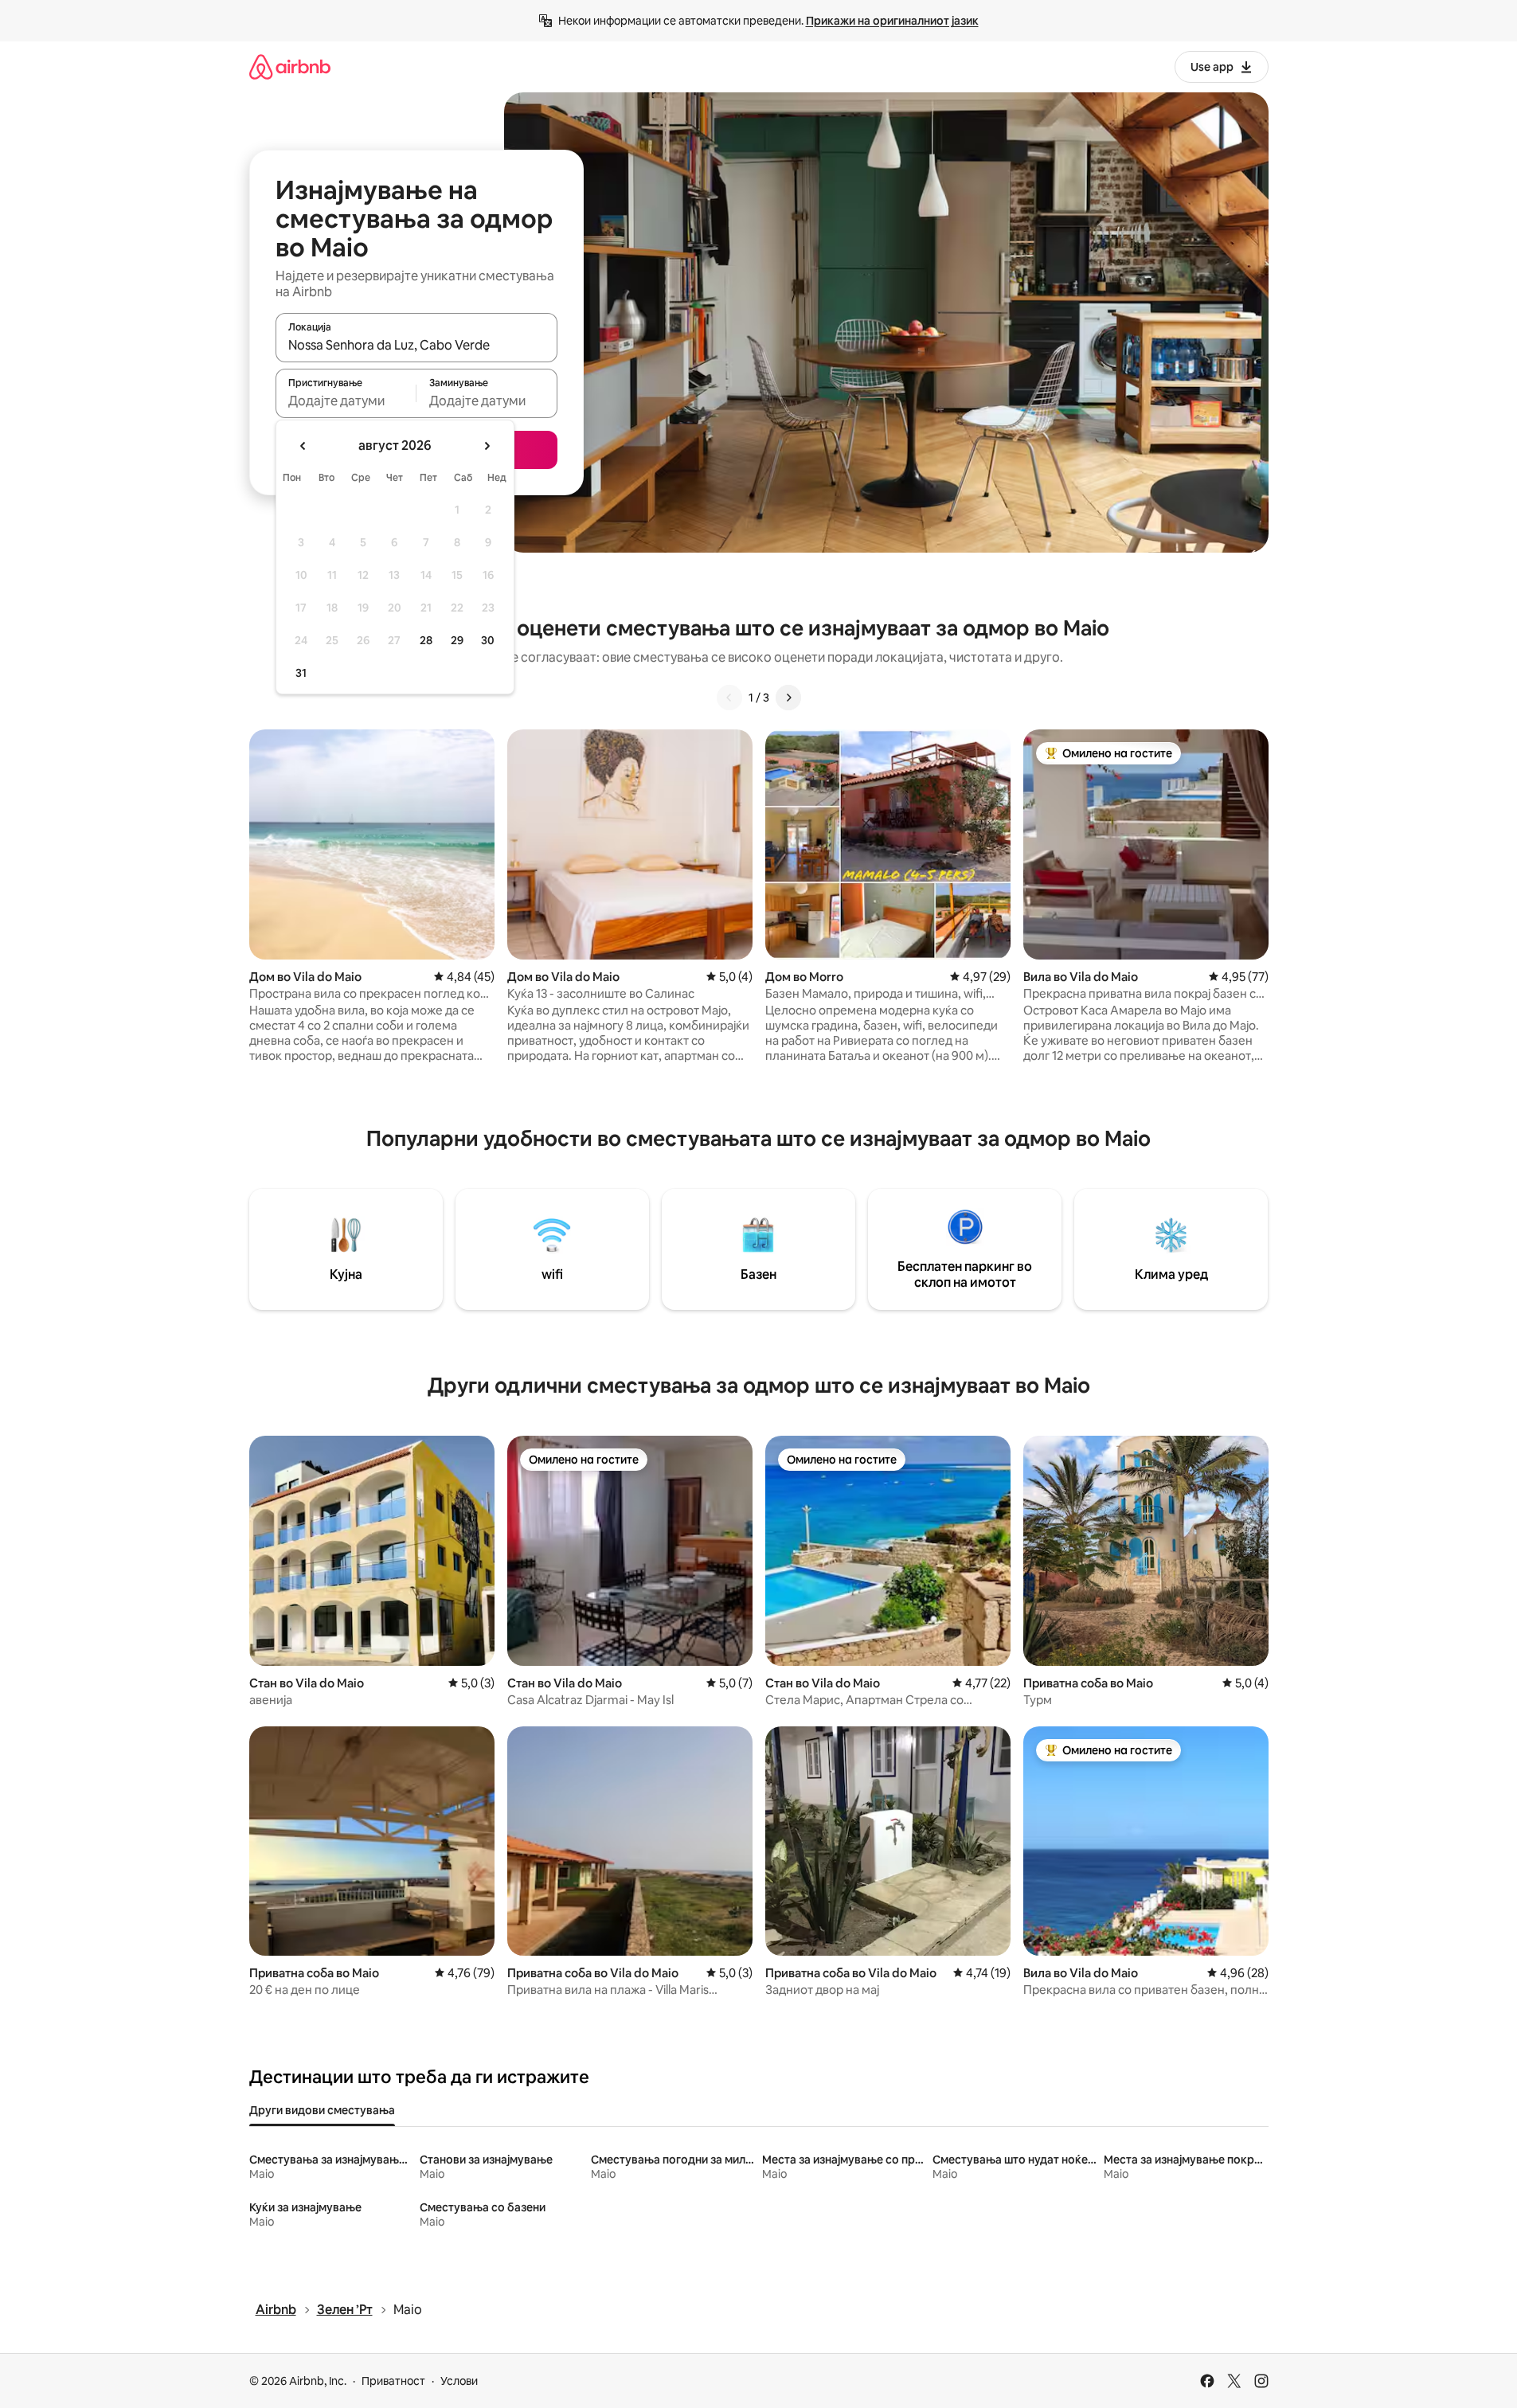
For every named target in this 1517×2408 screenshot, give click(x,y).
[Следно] (788, 698)
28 (426, 640)
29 (457, 640)
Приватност (393, 2381)
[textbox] (346, 401)
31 (301, 673)
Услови (459, 2381)
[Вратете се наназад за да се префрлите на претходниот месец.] (303, 446)
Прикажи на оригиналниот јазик (892, 21)
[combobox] (416, 345)
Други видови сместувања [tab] (322, 2110)
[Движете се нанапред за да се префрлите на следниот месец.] (487, 446)
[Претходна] (729, 698)
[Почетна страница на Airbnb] (290, 66)
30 (488, 640)
